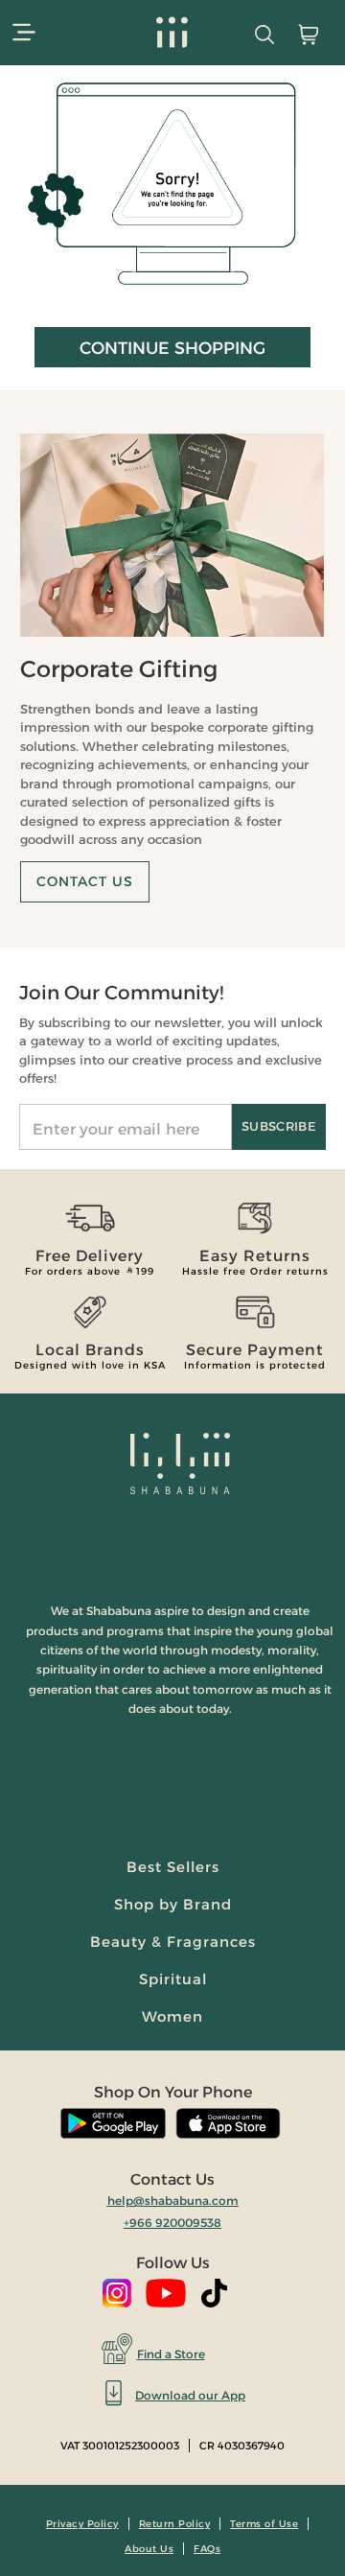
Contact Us (85, 881)
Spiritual (173, 1979)
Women (172, 2016)
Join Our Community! (121, 993)
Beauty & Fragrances (173, 1942)
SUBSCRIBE (279, 1126)
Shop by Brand (173, 1904)
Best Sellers (173, 1867)
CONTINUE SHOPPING (172, 348)
